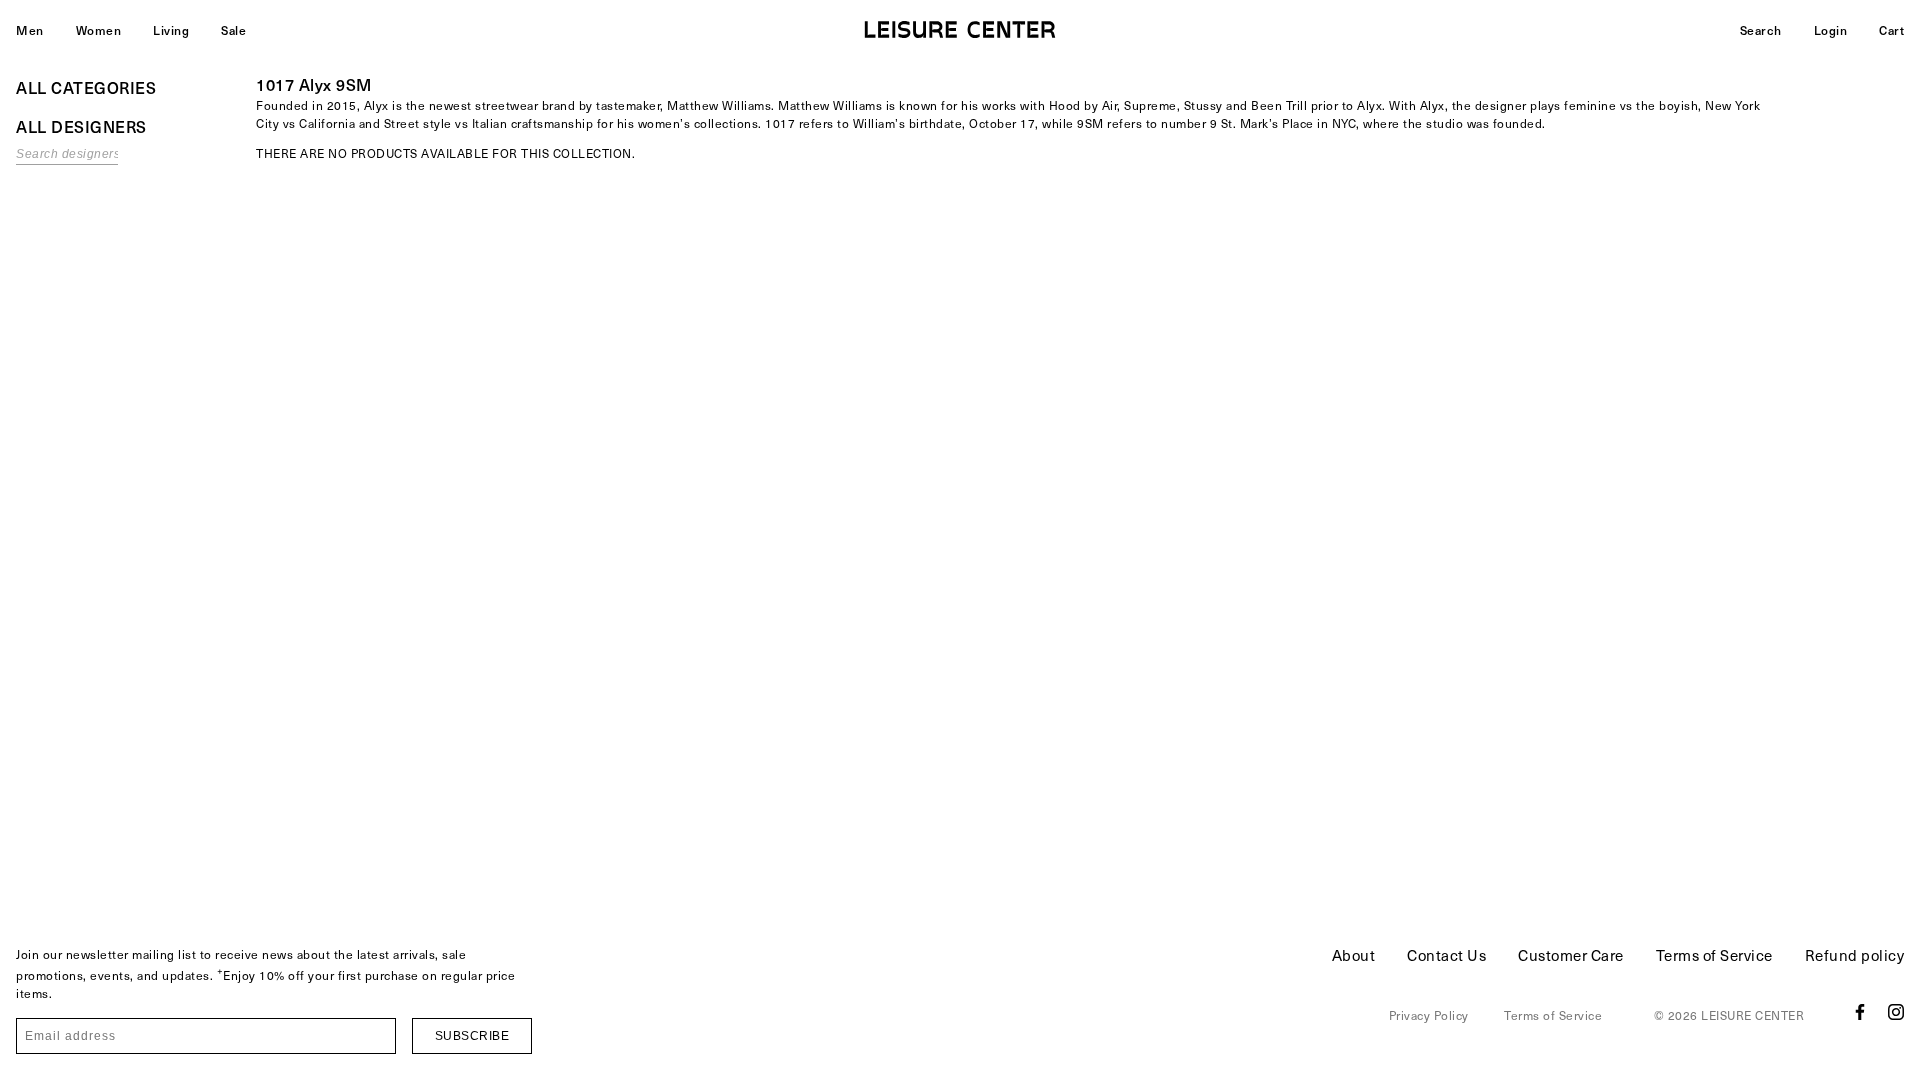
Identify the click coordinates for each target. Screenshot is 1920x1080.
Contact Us (1446, 955)
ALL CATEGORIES (86, 87)
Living (171, 30)
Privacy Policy (1429, 1015)
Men (30, 30)
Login (1831, 30)
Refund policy (1855, 955)
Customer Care (1571, 955)
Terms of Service (1714, 955)
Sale (233, 30)
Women (99, 30)
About (1354, 955)
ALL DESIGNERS (81, 126)
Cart (1891, 30)
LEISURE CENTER (1752, 1015)
